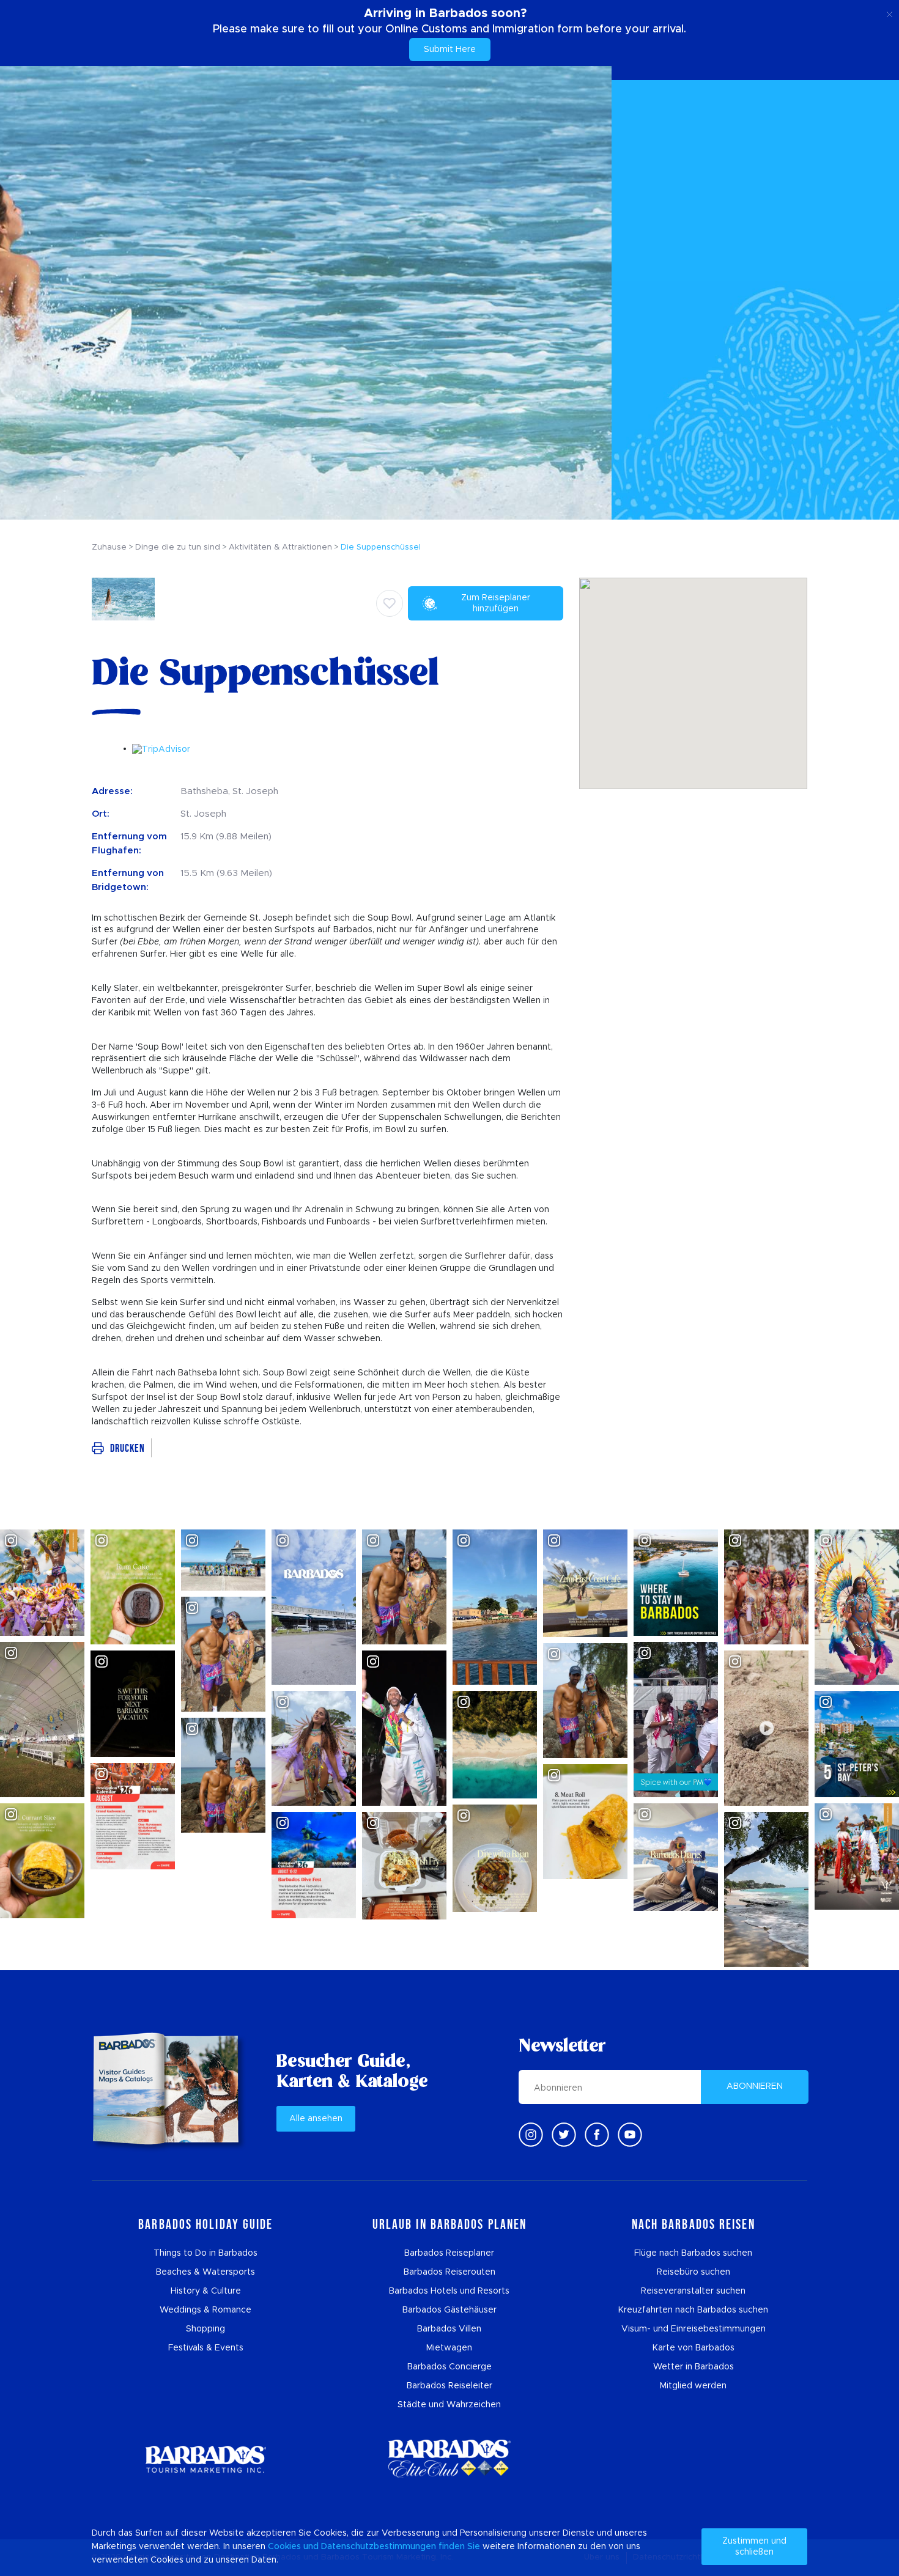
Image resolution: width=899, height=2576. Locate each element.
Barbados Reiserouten (449, 2272)
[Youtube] (630, 2135)
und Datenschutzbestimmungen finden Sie (392, 2547)
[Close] (890, 12)
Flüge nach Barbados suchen (693, 2253)
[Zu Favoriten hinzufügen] (390, 603)
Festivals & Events (206, 2348)
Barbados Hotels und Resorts (449, 2291)
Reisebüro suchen (694, 2272)
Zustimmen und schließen (754, 2547)
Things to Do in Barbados (205, 2253)
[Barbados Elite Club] (449, 2459)
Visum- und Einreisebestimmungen (694, 2329)
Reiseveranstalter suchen (693, 2291)
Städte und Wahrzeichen (449, 2405)
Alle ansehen (316, 2119)
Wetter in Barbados (694, 2367)
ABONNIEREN (755, 2086)
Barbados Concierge (449, 2367)
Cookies (284, 2547)
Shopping (205, 2329)
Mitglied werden (693, 2386)
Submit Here (450, 50)
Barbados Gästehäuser (449, 2310)
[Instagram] (531, 2135)
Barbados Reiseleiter (449, 2386)
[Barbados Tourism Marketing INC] (205, 2459)
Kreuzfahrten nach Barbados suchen (693, 2310)
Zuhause (109, 547)
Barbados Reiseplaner (449, 2253)
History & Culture (206, 2291)
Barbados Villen (449, 2329)
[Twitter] (564, 2135)
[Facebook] (597, 2135)
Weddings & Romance (205, 2310)
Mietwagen (449, 2348)
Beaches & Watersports (205, 2272)
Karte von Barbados (694, 2348)
